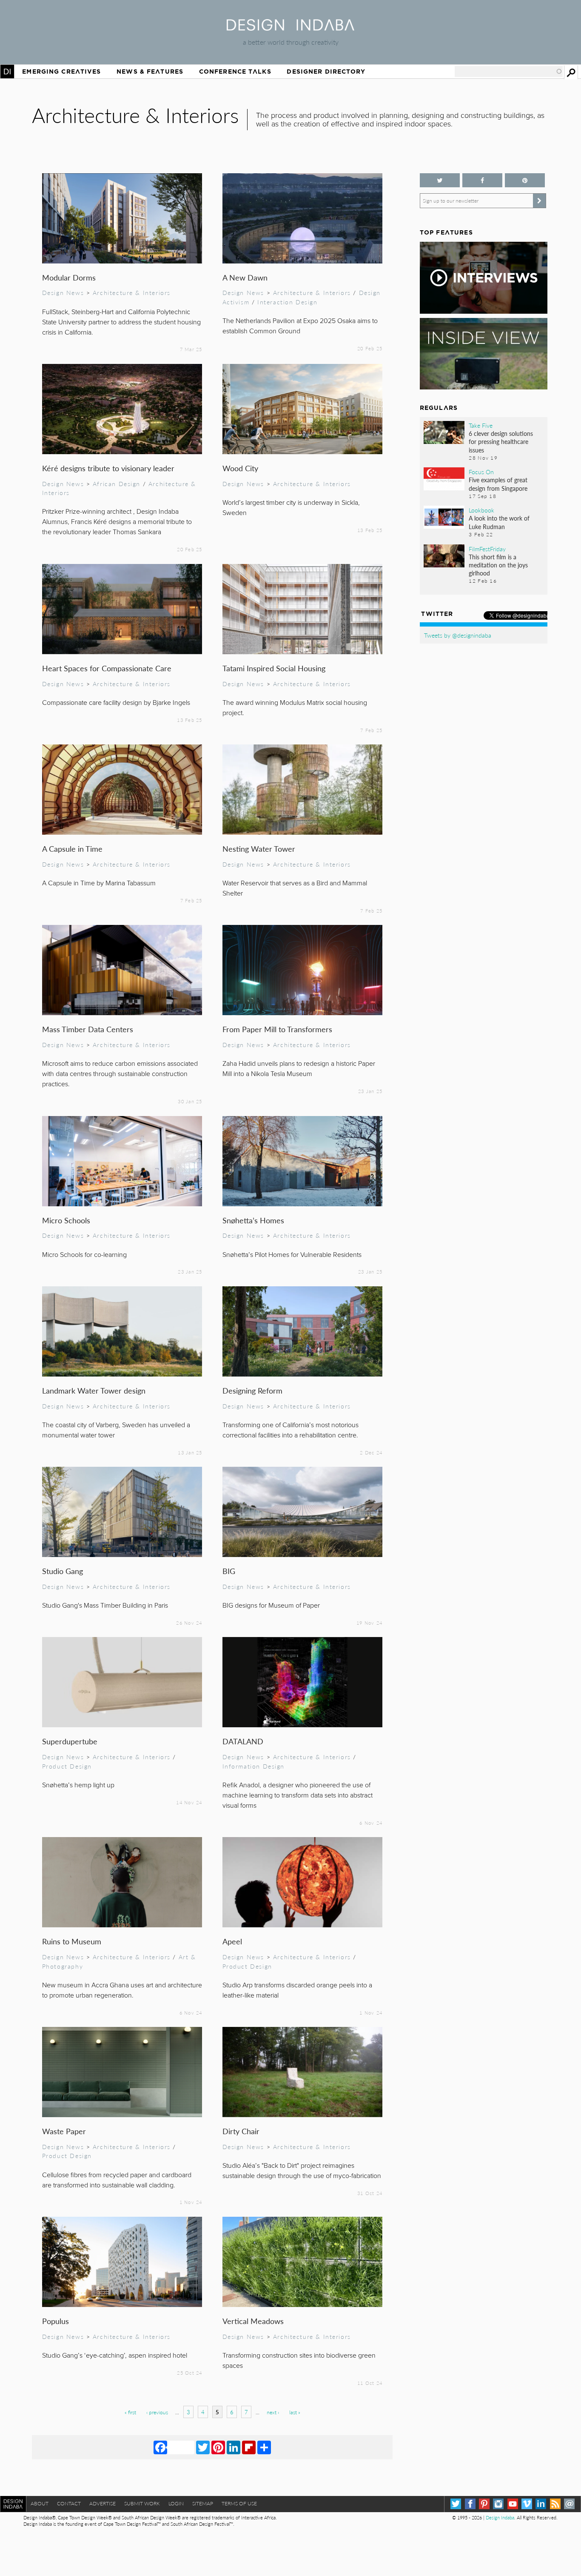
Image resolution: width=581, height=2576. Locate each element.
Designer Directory (326, 72)
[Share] (264, 2447)
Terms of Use (239, 2503)
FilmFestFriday (487, 549)
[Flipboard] (249, 2447)
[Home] (290, 28)
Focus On (481, 472)
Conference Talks (235, 72)
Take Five (481, 425)
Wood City (240, 468)
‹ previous (157, 2412)
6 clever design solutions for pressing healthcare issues (501, 441)
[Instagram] (498, 2504)
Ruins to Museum (72, 1941)
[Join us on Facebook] (482, 180)
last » (295, 2412)
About (40, 2503)
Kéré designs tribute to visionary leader (108, 468)
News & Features (150, 72)
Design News (63, 292)
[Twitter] (203, 2447)
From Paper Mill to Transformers (277, 1029)
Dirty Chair (241, 2131)
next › (273, 2412)
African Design (117, 484)
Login (176, 2503)
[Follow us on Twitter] (440, 180)
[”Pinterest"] (525, 180)
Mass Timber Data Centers (88, 1029)
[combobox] (509, 72)
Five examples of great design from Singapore (498, 484)
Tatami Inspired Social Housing (274, 668)
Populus (56, 2321)
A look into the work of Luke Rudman (499, 522)
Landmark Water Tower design (94, 1390)
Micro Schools (66, 1220)
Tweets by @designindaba (458, 635)
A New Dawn (245, 277)
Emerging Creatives (61, 72)
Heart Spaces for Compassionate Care (107, 668)
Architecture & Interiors (132, 292)
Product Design (67, 1766)
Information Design (254, 1766)
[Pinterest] (218, 2447)
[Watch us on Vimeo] (527, 2504)
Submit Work (142, 2503)
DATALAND (243, 1741)
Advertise (103, 2503)
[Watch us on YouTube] (513, 2504)
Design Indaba (500, 2517)
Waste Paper (64, 2131)
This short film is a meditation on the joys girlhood (498, 565)
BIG (229, 1571)
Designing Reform (252, 1390)
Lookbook (481, 510)
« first (130, 2412)
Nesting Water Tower (259, 849)
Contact (69, 2503)
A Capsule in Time (72, 849)
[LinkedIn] (234, 2447)
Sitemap (203, 2503)
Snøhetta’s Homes (253, 1220)
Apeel (232, 1941)
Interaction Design (288, 302)
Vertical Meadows (253, 2321)
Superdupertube (70, 1741)
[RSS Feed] (555, 2504)
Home (7, 72)
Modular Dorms (69, 277)
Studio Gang (63, 1571)
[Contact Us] (569, 2504)
